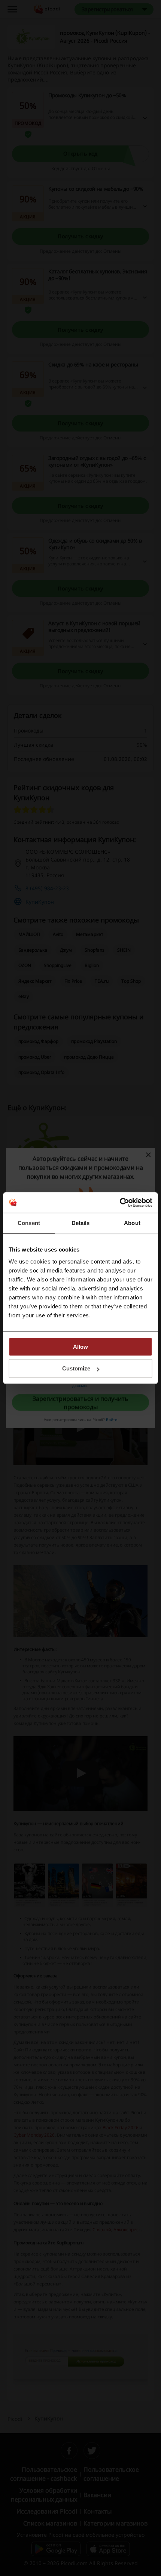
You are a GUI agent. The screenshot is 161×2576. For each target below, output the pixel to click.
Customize (76, 1368)
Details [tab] (81, 1223)
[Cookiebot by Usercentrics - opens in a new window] (120, 1203)
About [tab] (132, 1223)
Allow (80, 1347)
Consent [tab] (29, 1223)
